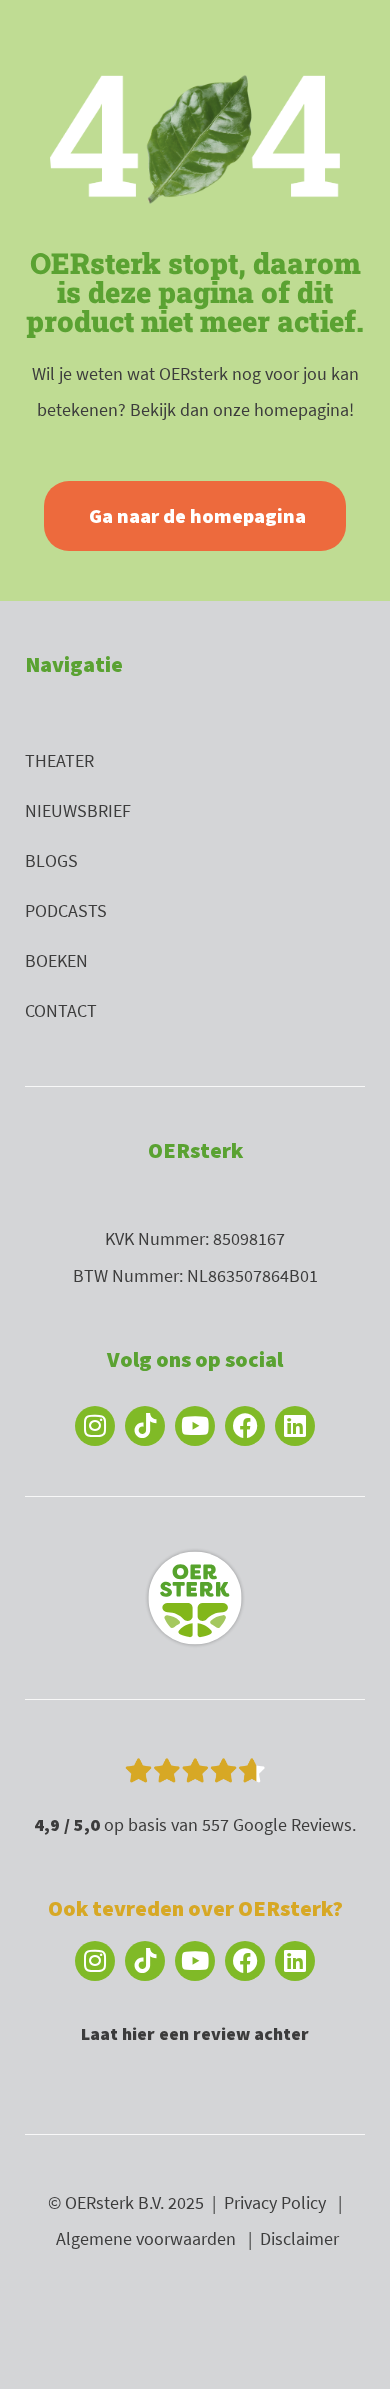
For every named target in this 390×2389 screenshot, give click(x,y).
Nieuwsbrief (78, 810)
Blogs (51, 860)
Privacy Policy (275, 2202)
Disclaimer (299, 2238)
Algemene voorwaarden (146, 2238)
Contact (61, 1010)
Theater (59, 760)
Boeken (56, 960)
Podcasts (66, 910)
